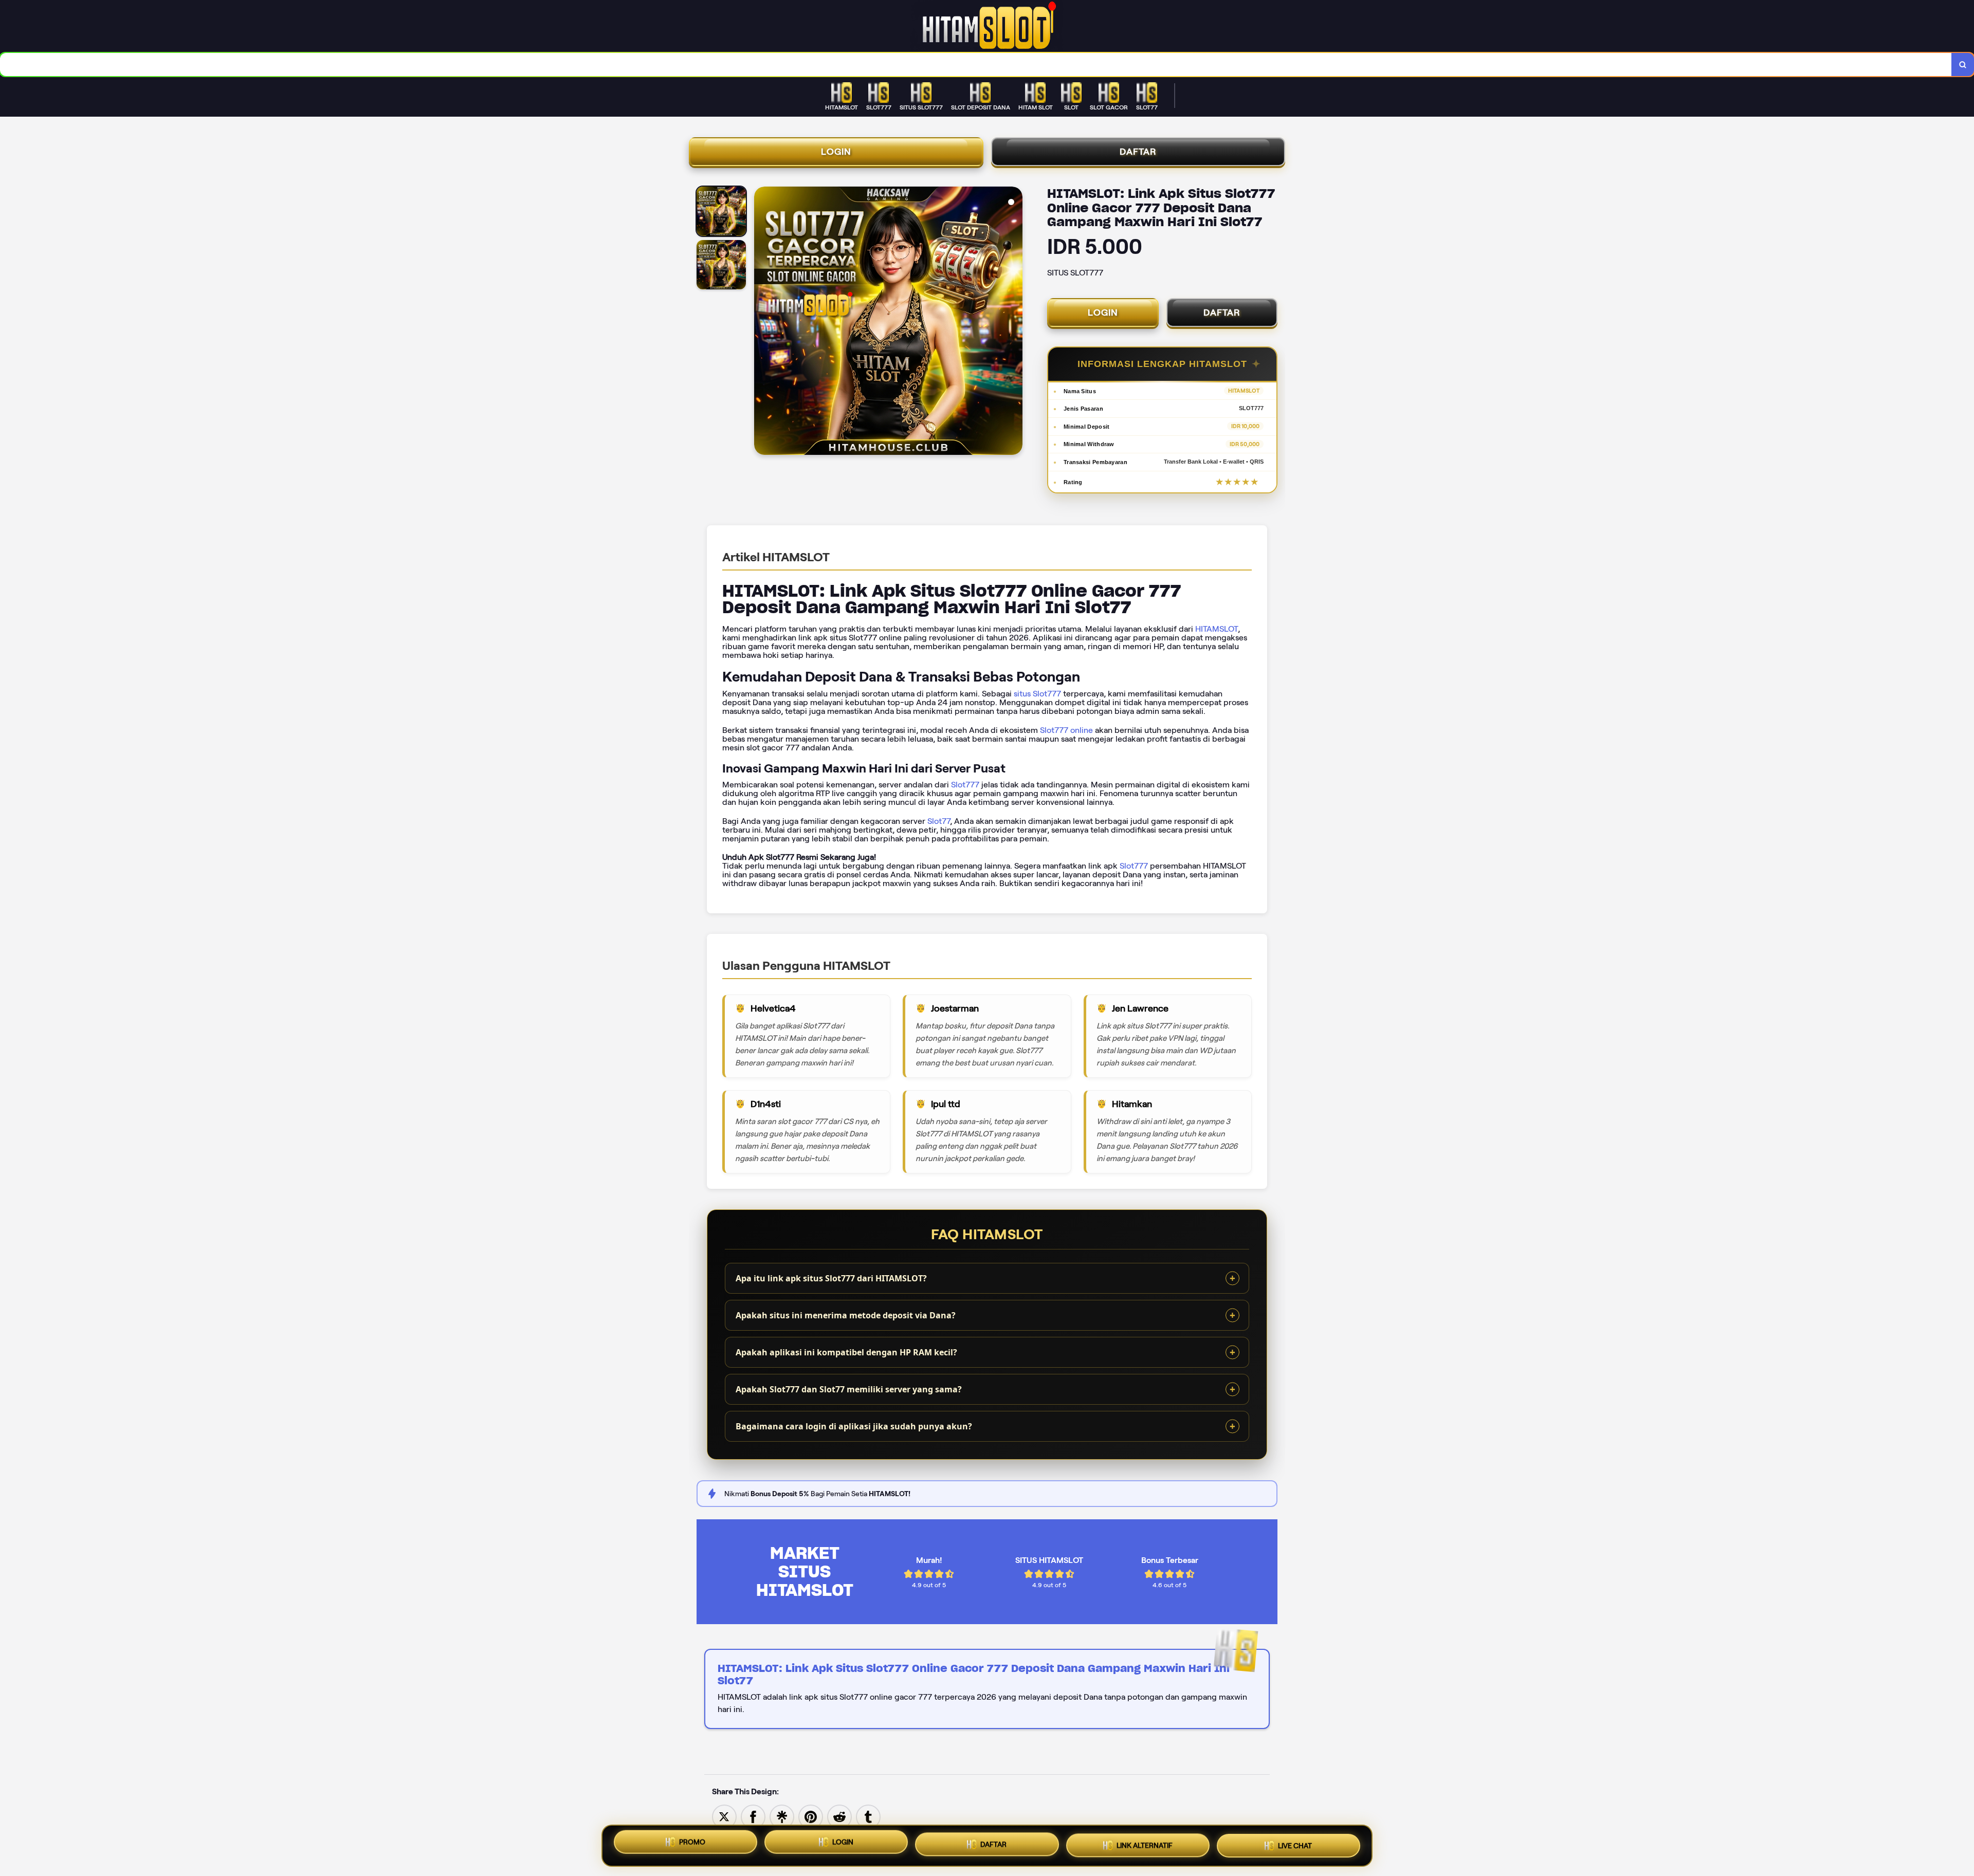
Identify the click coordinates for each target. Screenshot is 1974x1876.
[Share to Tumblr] (868, 1816)
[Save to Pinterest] (811, 1816)
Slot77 (939, 821)
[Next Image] (1014, 322)
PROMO (692, 1842)
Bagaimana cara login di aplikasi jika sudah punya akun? (854, 1426)
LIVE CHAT (1295, 1846)
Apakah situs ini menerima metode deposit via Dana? (846, 1315)
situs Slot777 (1037, 694)
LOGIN (836, 152)
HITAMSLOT (1217, 629)
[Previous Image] (762, 322)
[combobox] (976, 65)
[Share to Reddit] (839, 1816)
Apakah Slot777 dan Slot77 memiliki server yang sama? (849, 1389)
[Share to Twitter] (724, 1816)
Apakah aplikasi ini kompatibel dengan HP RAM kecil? (846, 1352)
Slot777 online (1066, 730)
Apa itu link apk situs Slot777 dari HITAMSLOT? (831, 1278)
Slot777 (965, 785)
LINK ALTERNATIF (1145, 1846)
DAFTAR (1138, 152)
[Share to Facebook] (753, 1816)
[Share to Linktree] (782, 1816)
